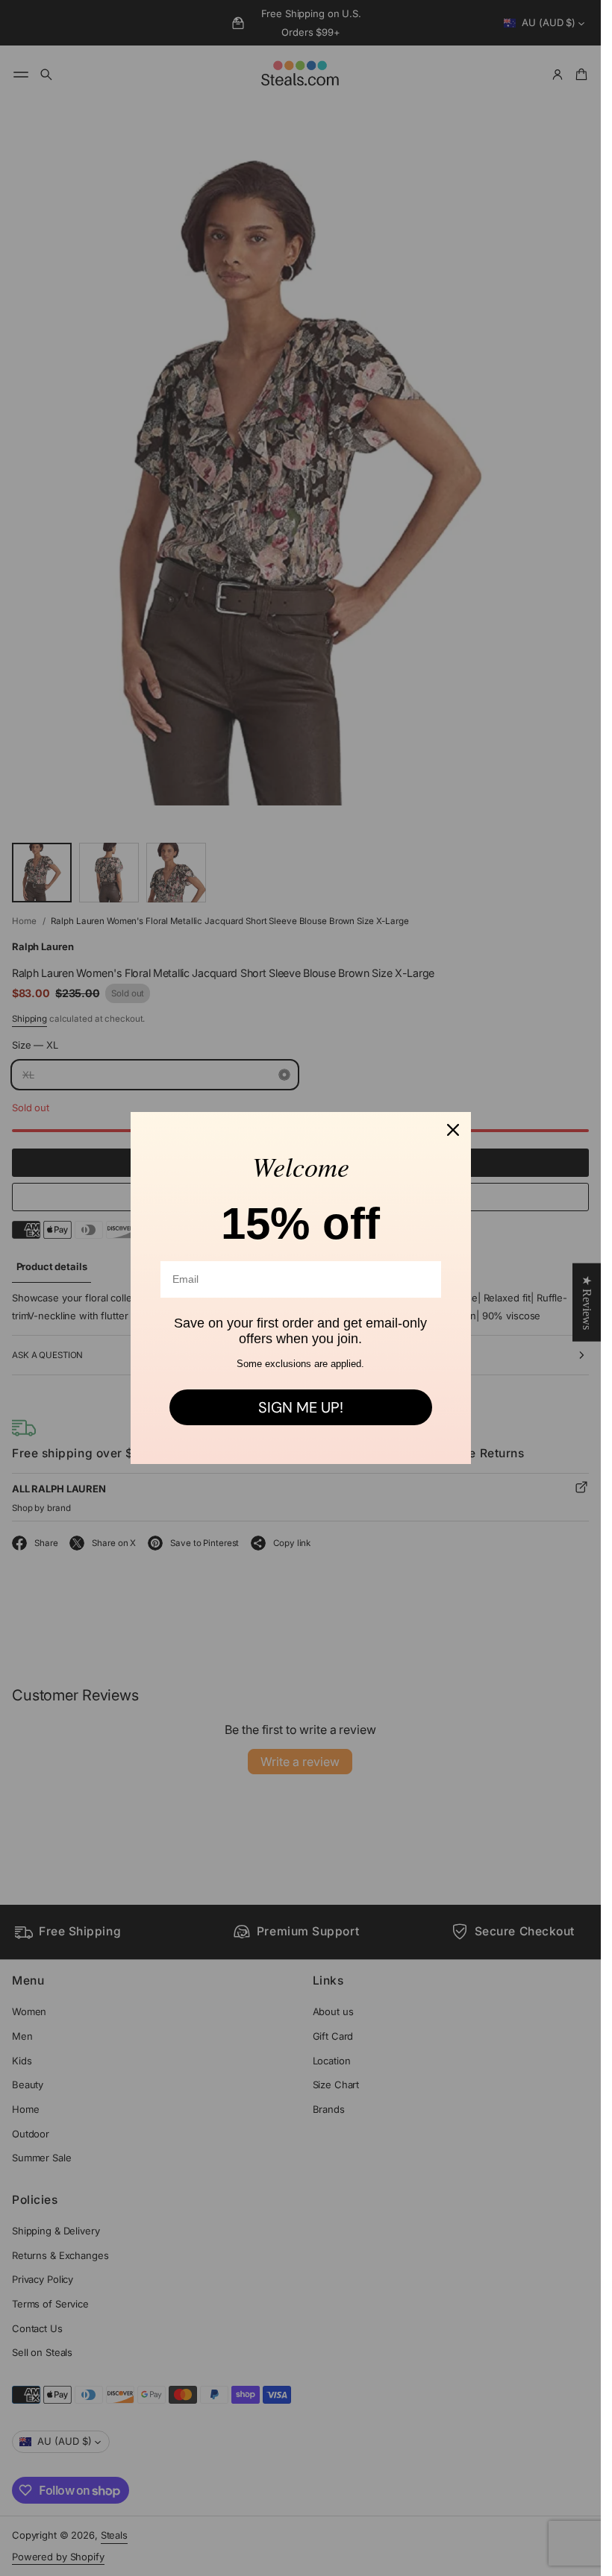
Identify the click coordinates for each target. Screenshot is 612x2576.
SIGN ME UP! (301, 1407)
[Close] (453, 1130)
